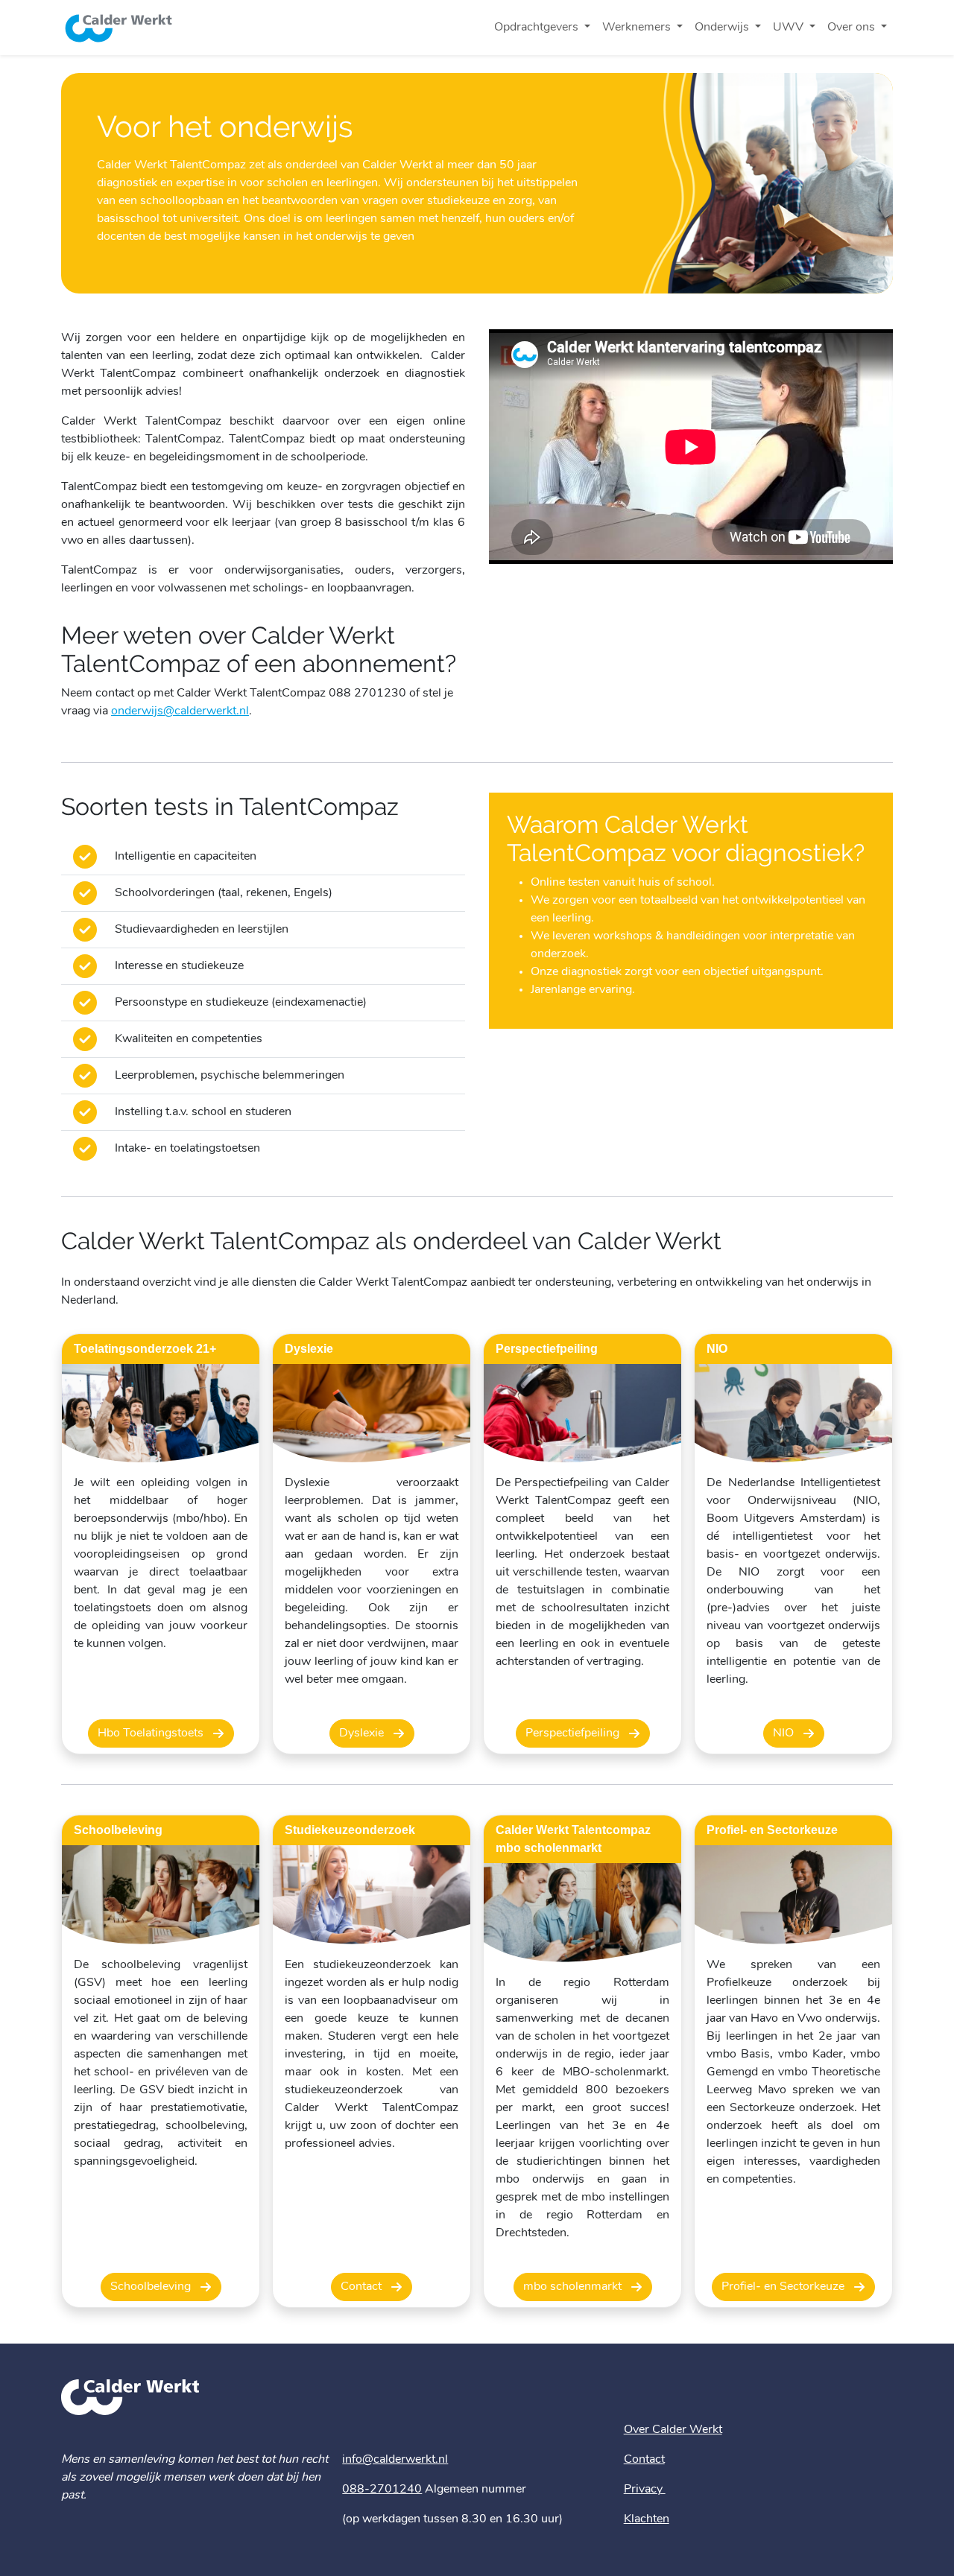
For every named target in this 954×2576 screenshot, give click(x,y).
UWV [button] (790, 28)
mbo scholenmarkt (574, 2287)
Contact (363, 2287)
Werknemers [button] (638, 28)
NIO (785, 1733)
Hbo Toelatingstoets (152, 1733)
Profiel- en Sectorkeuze (784, 2287)
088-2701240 (382, 2490)
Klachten (647, 2519)
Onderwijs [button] (723, 28)
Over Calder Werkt (673, 2430)
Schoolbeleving (152, 2287)
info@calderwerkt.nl (395, 2460)
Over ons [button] (853, 28)
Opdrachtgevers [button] (538, 28)
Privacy (645, 2490)
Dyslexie (363, 1733)
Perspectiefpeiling (574, 1733)
